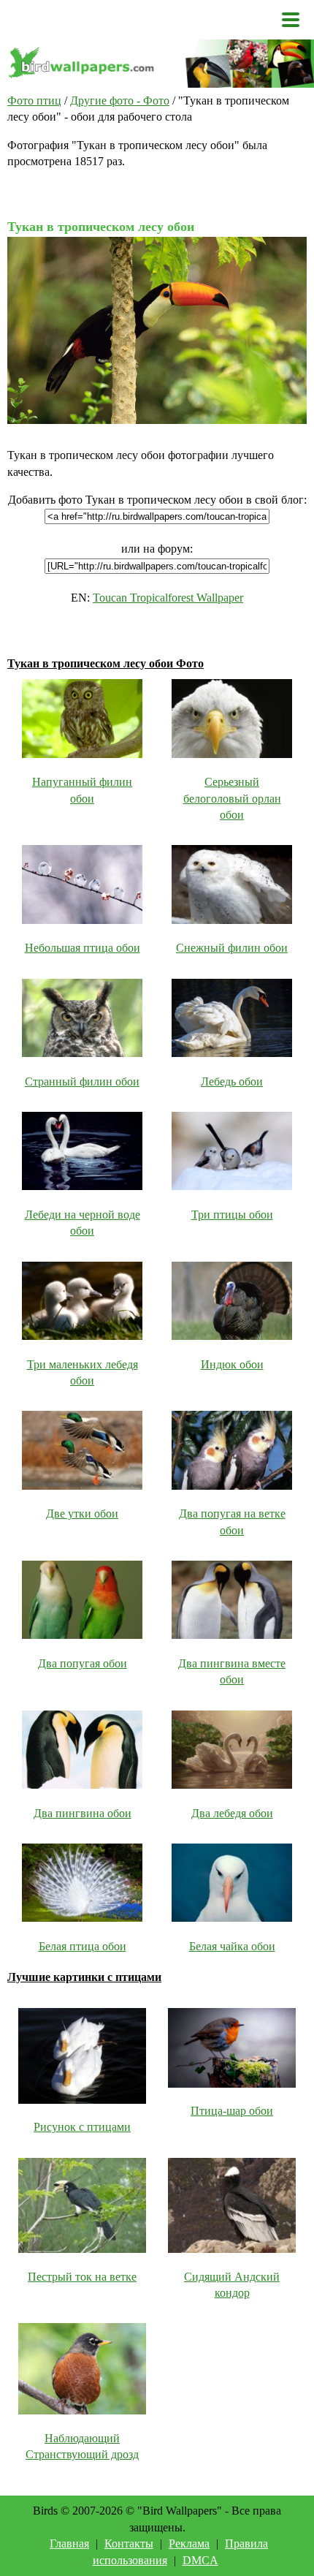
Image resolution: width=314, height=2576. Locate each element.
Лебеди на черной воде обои (83, 1223)
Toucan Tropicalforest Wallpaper (168, 598)
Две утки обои (82, 1514)
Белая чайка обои (232, 1946)
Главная (69, 2543)
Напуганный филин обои (82, 790)
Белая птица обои (83, 1946)
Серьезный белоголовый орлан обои (232, 798)
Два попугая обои (83, 1663)
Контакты (129, 2543)
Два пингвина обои (83, 1813)
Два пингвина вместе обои (232, 1671)
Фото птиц (34, 101)
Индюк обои (232, 1364)
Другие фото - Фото (120, 101)
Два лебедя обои (232, 1813)
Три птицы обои (232, 1215)
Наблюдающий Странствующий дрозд (82, 2446)
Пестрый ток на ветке (82, 2277)
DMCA (200, 2560)
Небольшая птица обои (83, 948)
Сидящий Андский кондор (232, 2285)
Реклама (189, 2543)
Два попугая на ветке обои (232, 1522)
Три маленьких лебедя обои (83, 1372)
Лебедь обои (232, 1081)
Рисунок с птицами (82, 2127)
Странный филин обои (82, 1081)
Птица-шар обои (232, 2111)
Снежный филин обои (232, 948)
